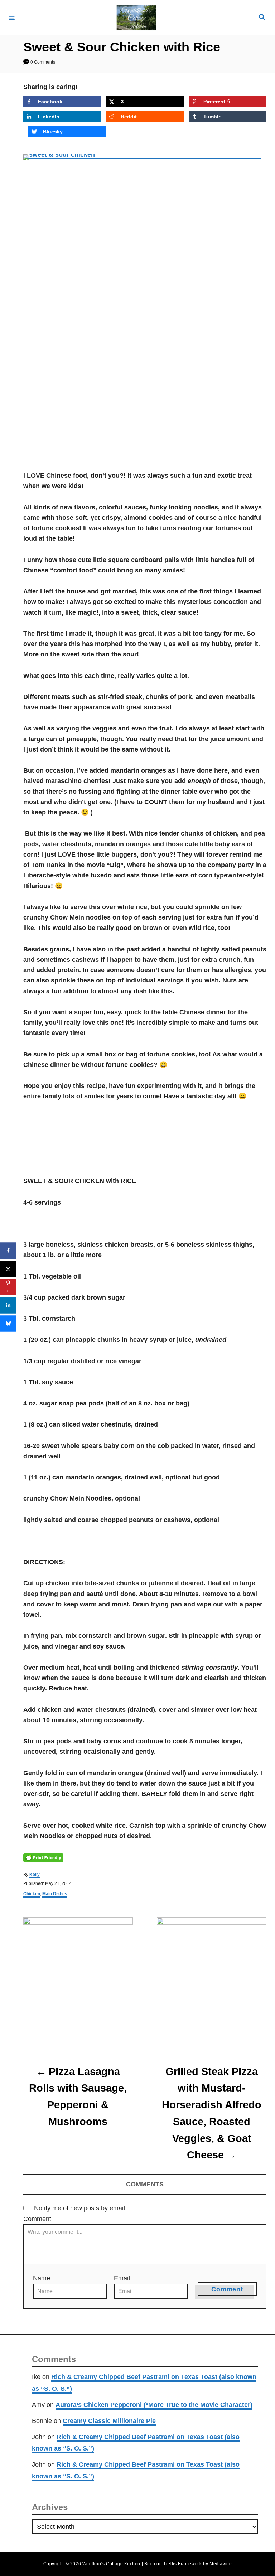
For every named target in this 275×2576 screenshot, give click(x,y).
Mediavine (221, 2564)
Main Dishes (55, 1894)
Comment (37, 2219)
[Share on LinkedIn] (8, 1305)
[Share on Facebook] (8, 1250)
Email (122, 2278)
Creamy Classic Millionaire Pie (109, 2421)
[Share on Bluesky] (8, 1323)
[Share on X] (8, 1269)
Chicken (32, 1894)
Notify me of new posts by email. (80, 2208)
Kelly (35, 1875)
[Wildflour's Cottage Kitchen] (136, 18)
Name (42, 2278)
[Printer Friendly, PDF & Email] (43, 1857)
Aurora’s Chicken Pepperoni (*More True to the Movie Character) (154, 2405)
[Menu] (12, 18)
